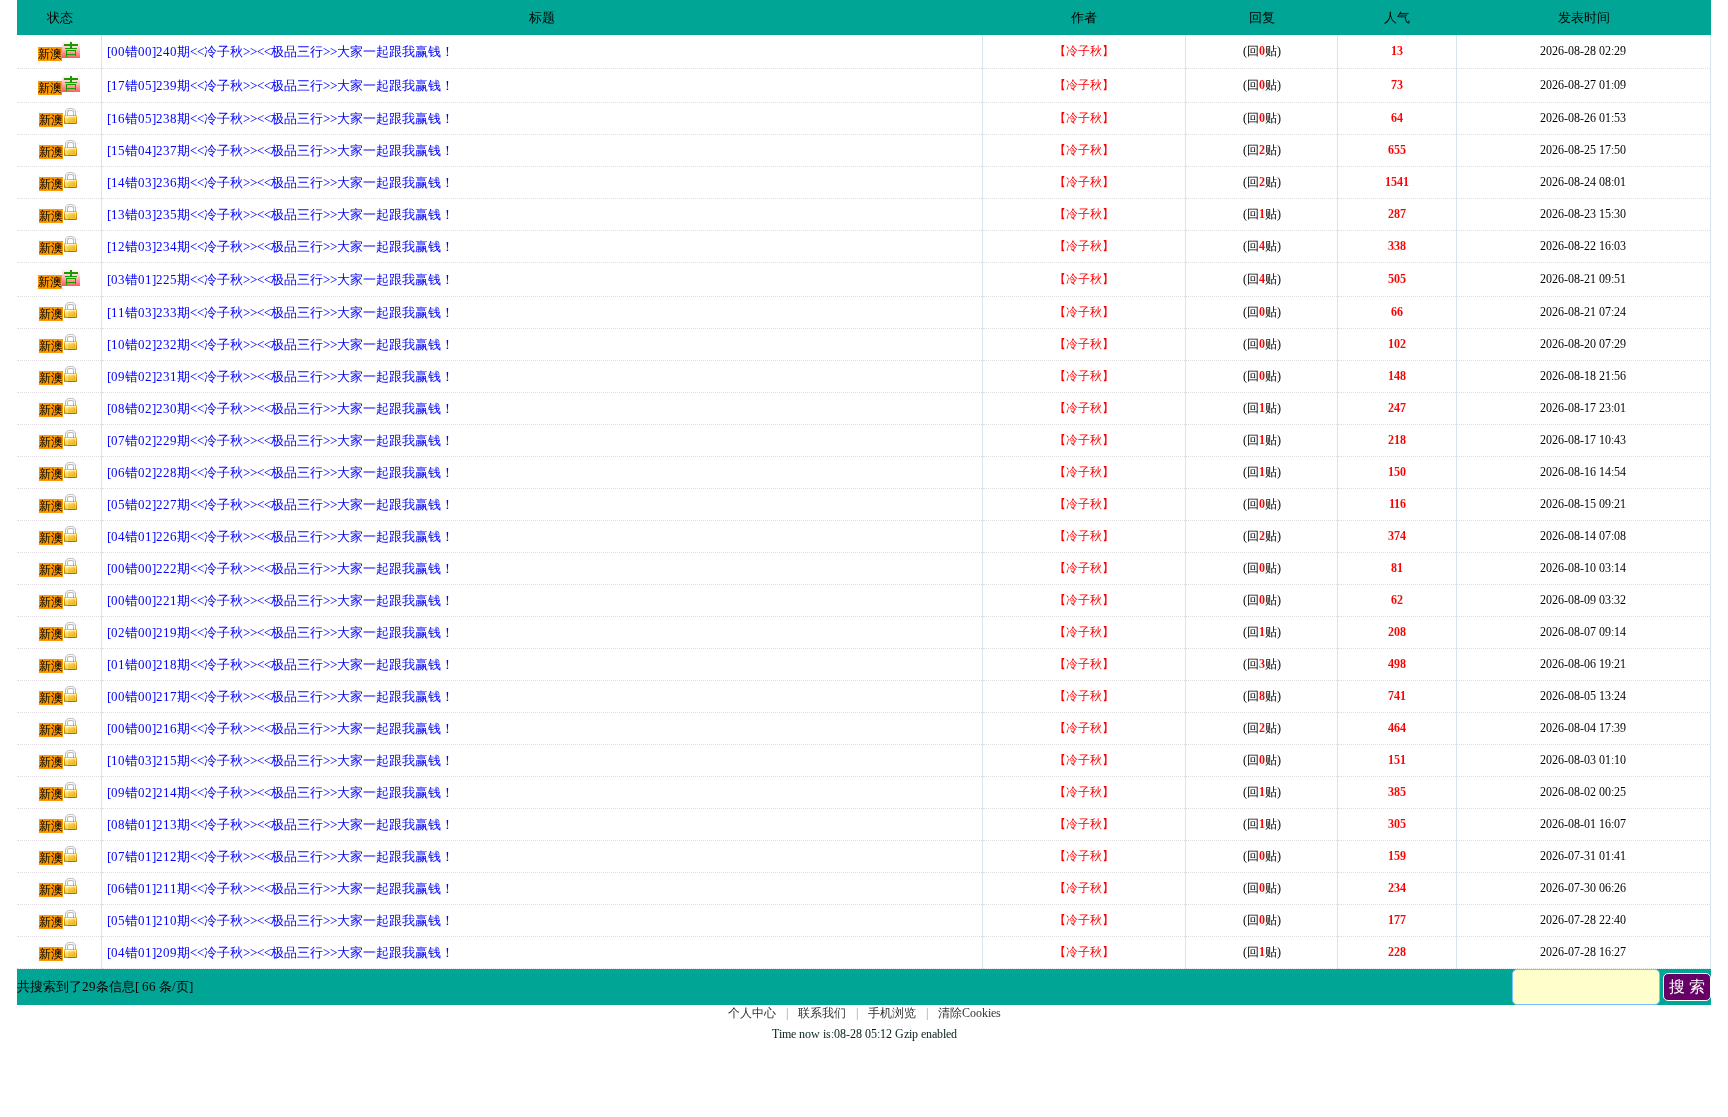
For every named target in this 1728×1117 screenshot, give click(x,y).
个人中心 (752, 1013)
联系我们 (822, 1013)
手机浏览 (892, 1013)
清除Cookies (969, 1013)
